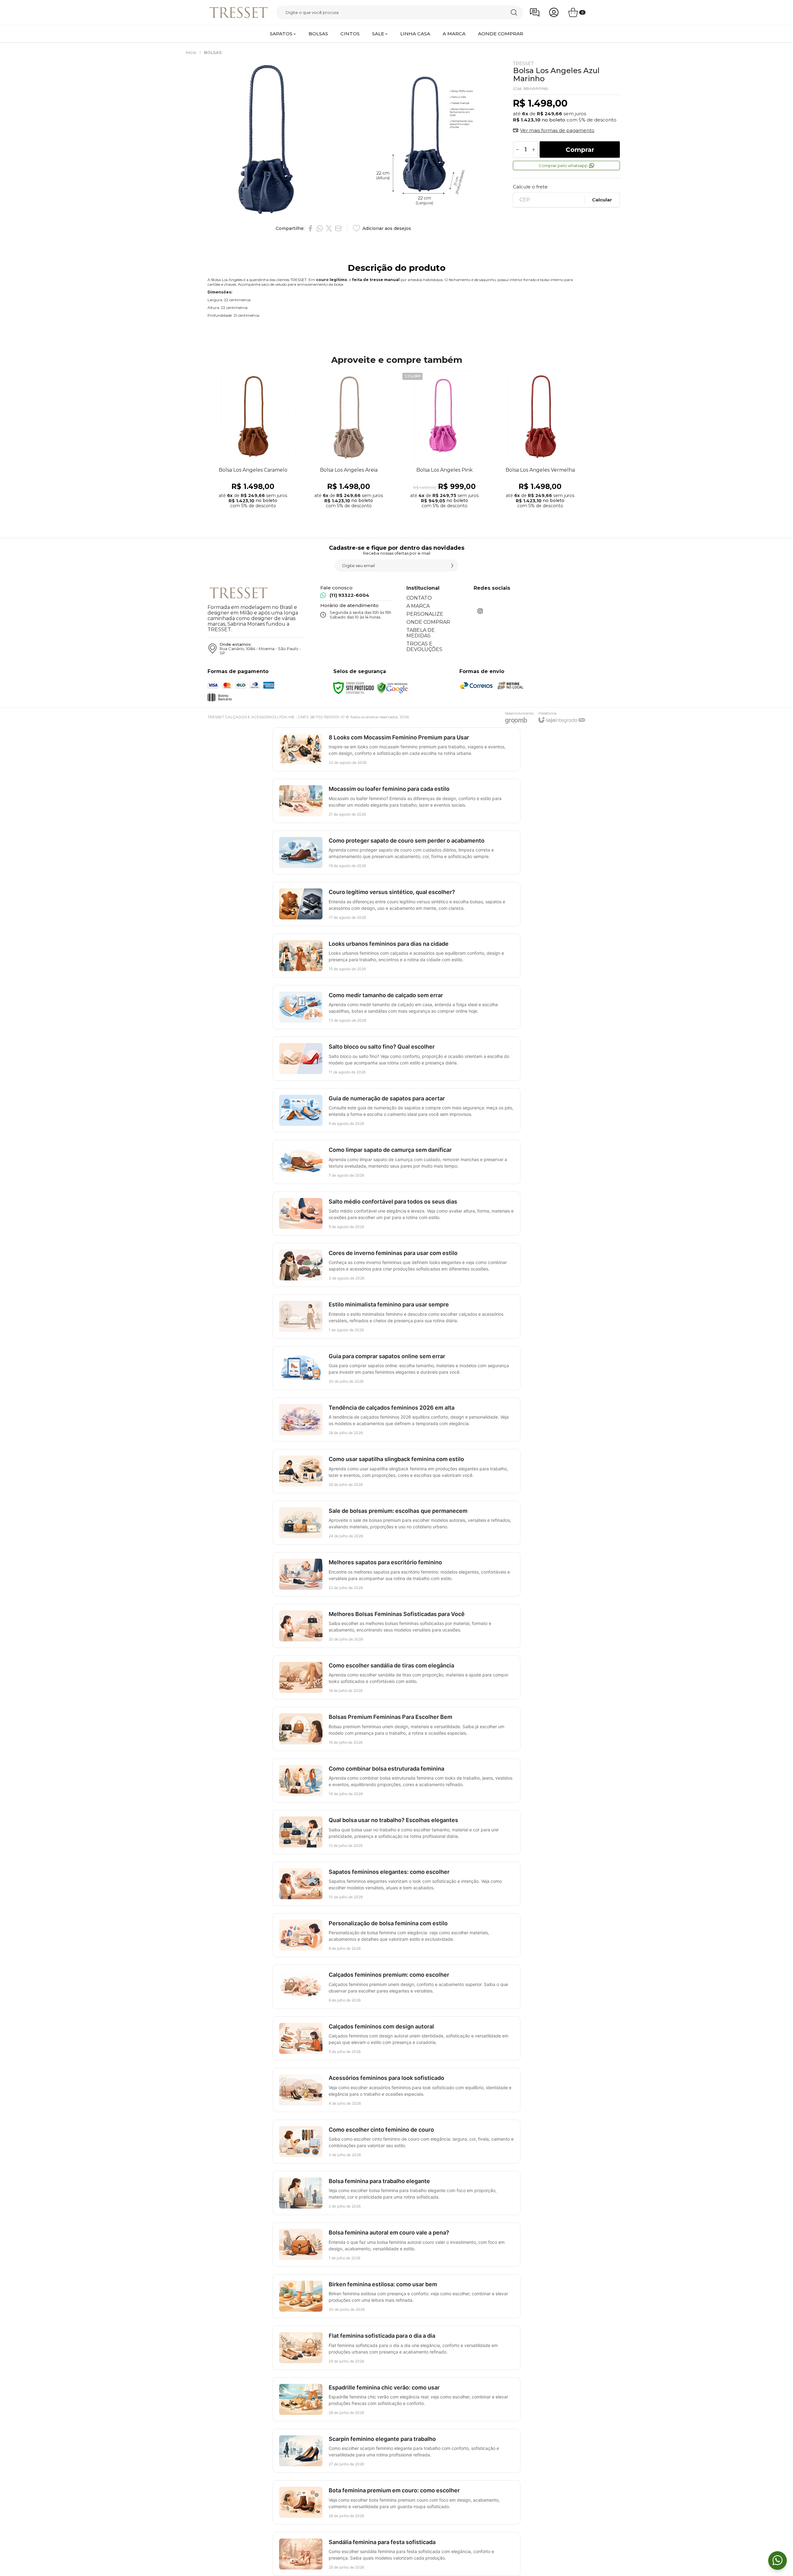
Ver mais (253, 463)
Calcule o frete (530, 187)
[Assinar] (452, 566)
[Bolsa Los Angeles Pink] (444, 441)
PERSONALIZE (425, 614)
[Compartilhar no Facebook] (310, 228)
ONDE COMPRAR (428, 622)
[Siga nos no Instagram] (480, 611)
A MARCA (418, 606)
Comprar (580, 150)
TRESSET (523, 63)
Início (191, 52)
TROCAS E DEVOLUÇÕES (424, 647)
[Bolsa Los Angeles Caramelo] (253, 441)
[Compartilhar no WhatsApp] (320, 228)
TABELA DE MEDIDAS (421, 633)
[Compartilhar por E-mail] (338, 228)
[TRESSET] (239, 12)
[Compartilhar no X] (329, 228)
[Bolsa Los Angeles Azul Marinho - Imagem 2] (423, 140)
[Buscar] (514, 12)
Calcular (602, 200)
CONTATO (419, 598)
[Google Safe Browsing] (392, 687)
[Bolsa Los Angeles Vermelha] (540, 441)
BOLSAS (213, 52)
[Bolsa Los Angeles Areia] (349, 441)
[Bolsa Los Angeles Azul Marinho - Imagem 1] (265, 140)
